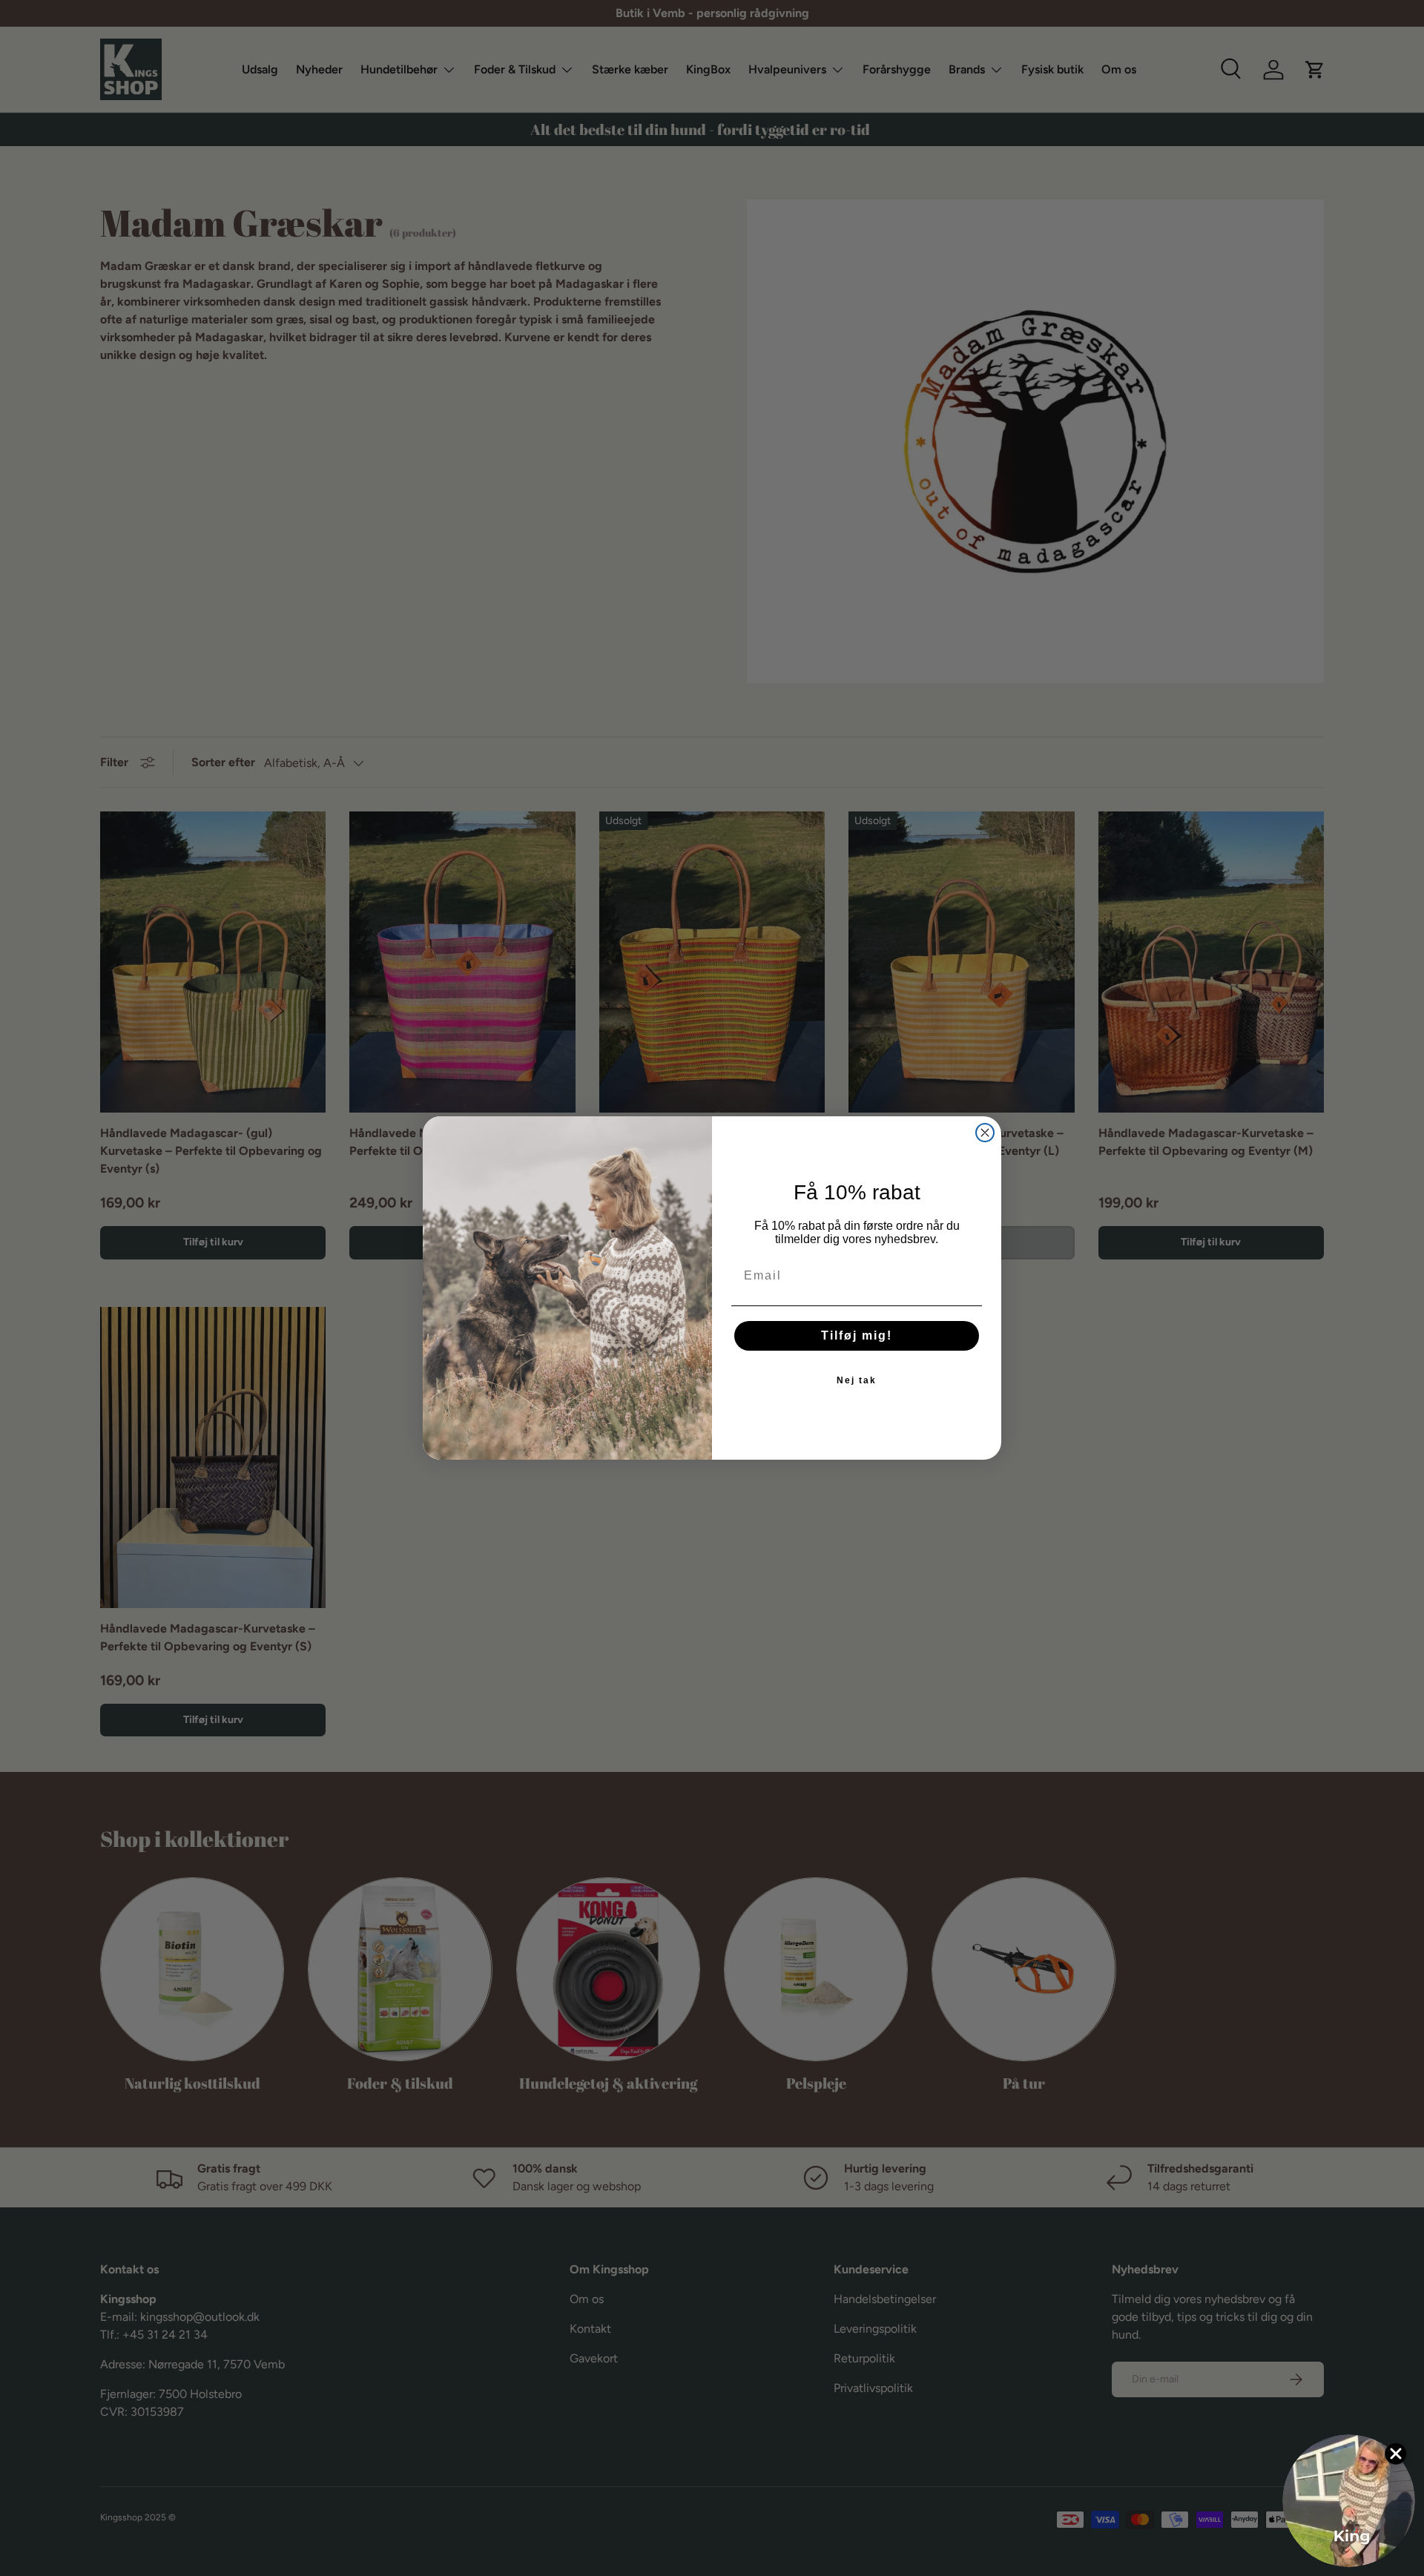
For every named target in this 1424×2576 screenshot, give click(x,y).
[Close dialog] (985, 1133)
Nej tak (857, 1380)
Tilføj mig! (857, 1335)
